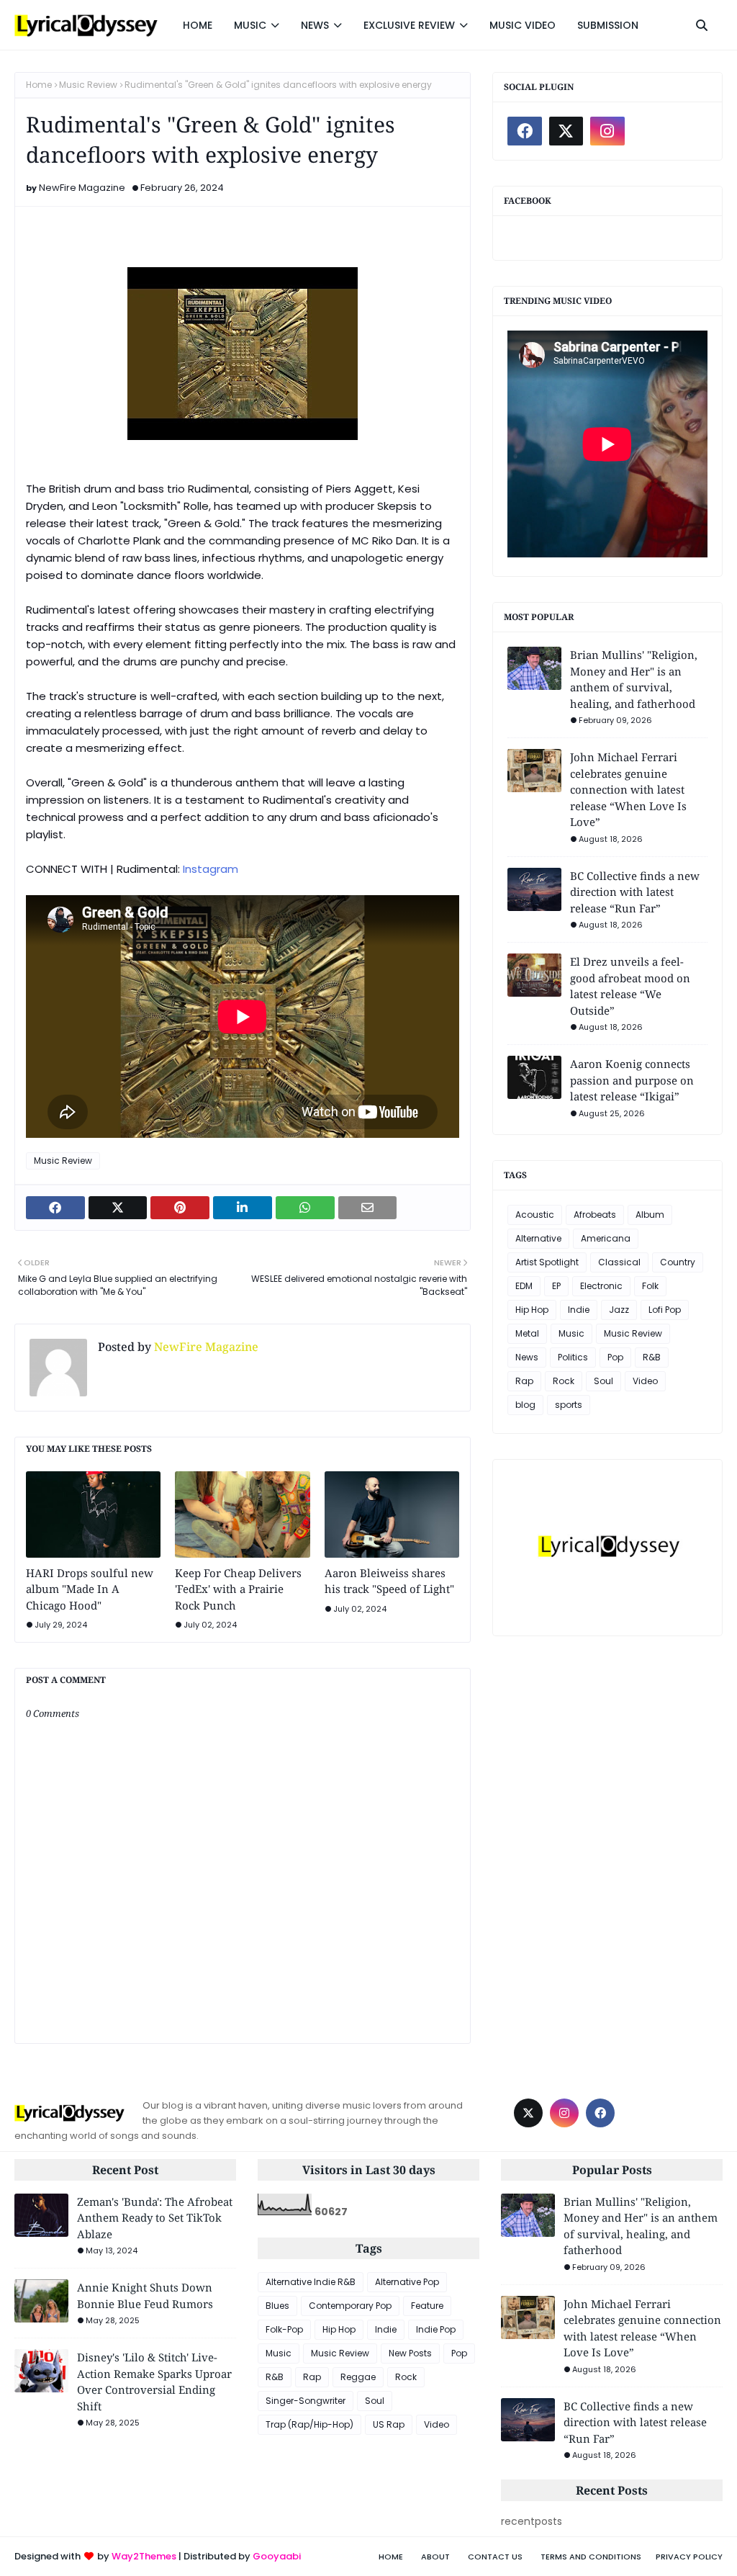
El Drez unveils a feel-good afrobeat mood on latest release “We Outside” (630, 986)
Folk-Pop (284, 2329)
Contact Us (495, 2557)
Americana (606, 1238)
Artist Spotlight (547, 1262)
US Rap (389, 2424)
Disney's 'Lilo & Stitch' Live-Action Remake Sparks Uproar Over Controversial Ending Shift (154, 2382)
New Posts (410, 2353)
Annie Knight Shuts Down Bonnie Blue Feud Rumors (145, 2295)
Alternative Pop (407, 2282)
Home (39, 85)
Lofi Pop (665, 1310)
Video (645, 1381)
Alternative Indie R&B (311, 2282)
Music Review (88, 85)
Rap (524, 1381)
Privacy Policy (689, 2557)
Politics (573, 1357)
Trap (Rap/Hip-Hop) (309, 2424)
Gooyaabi (277, 2556)
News (527, 1357)
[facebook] (525, 131)
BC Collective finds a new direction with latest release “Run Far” (635, 892)
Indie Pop (436, 2329)
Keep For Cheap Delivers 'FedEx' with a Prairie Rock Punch (238, 1589)
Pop (615, 1357)
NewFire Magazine (82, 188)
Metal (527, 1333)
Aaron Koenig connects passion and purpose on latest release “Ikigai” (632, 1080)
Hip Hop (532, 1310)
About (435, 2557)
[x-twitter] (566, 131)
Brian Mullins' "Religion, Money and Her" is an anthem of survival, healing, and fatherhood (634, 679)
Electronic (601, 1286)
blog (525, 1405)
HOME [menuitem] (198, 25)
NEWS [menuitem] (315, 25)
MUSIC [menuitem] (250, 25)
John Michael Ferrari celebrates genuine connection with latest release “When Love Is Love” (628, 789)
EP (556, 1286)
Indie (579, 1310)
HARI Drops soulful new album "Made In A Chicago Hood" (90, 1589)
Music (571, 1333)
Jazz (619, 1310)
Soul (603, 1381)
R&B (652, 1357)
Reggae (358, 2377)
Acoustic (535, 1215)
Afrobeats (595, 1215)
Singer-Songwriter (306, 2401)
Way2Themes (144, 2556)
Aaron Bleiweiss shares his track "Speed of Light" (389, 1581)
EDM (524, 1286)
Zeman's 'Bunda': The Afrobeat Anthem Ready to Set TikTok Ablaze (155, 2218)
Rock (564, 1381)
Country (678, 1262)
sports (569, 1405)
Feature (427, 2306)
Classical (619, 1262)
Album (650, 1215)
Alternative (538, 1238)
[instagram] (607, 131)
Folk (650, 1286)
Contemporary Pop (350, 2306)
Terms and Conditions (591, 2557)
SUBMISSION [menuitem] (608, 25)
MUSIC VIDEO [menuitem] (523, 25)
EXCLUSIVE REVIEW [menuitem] (409, 25)
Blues (277, 2306)
